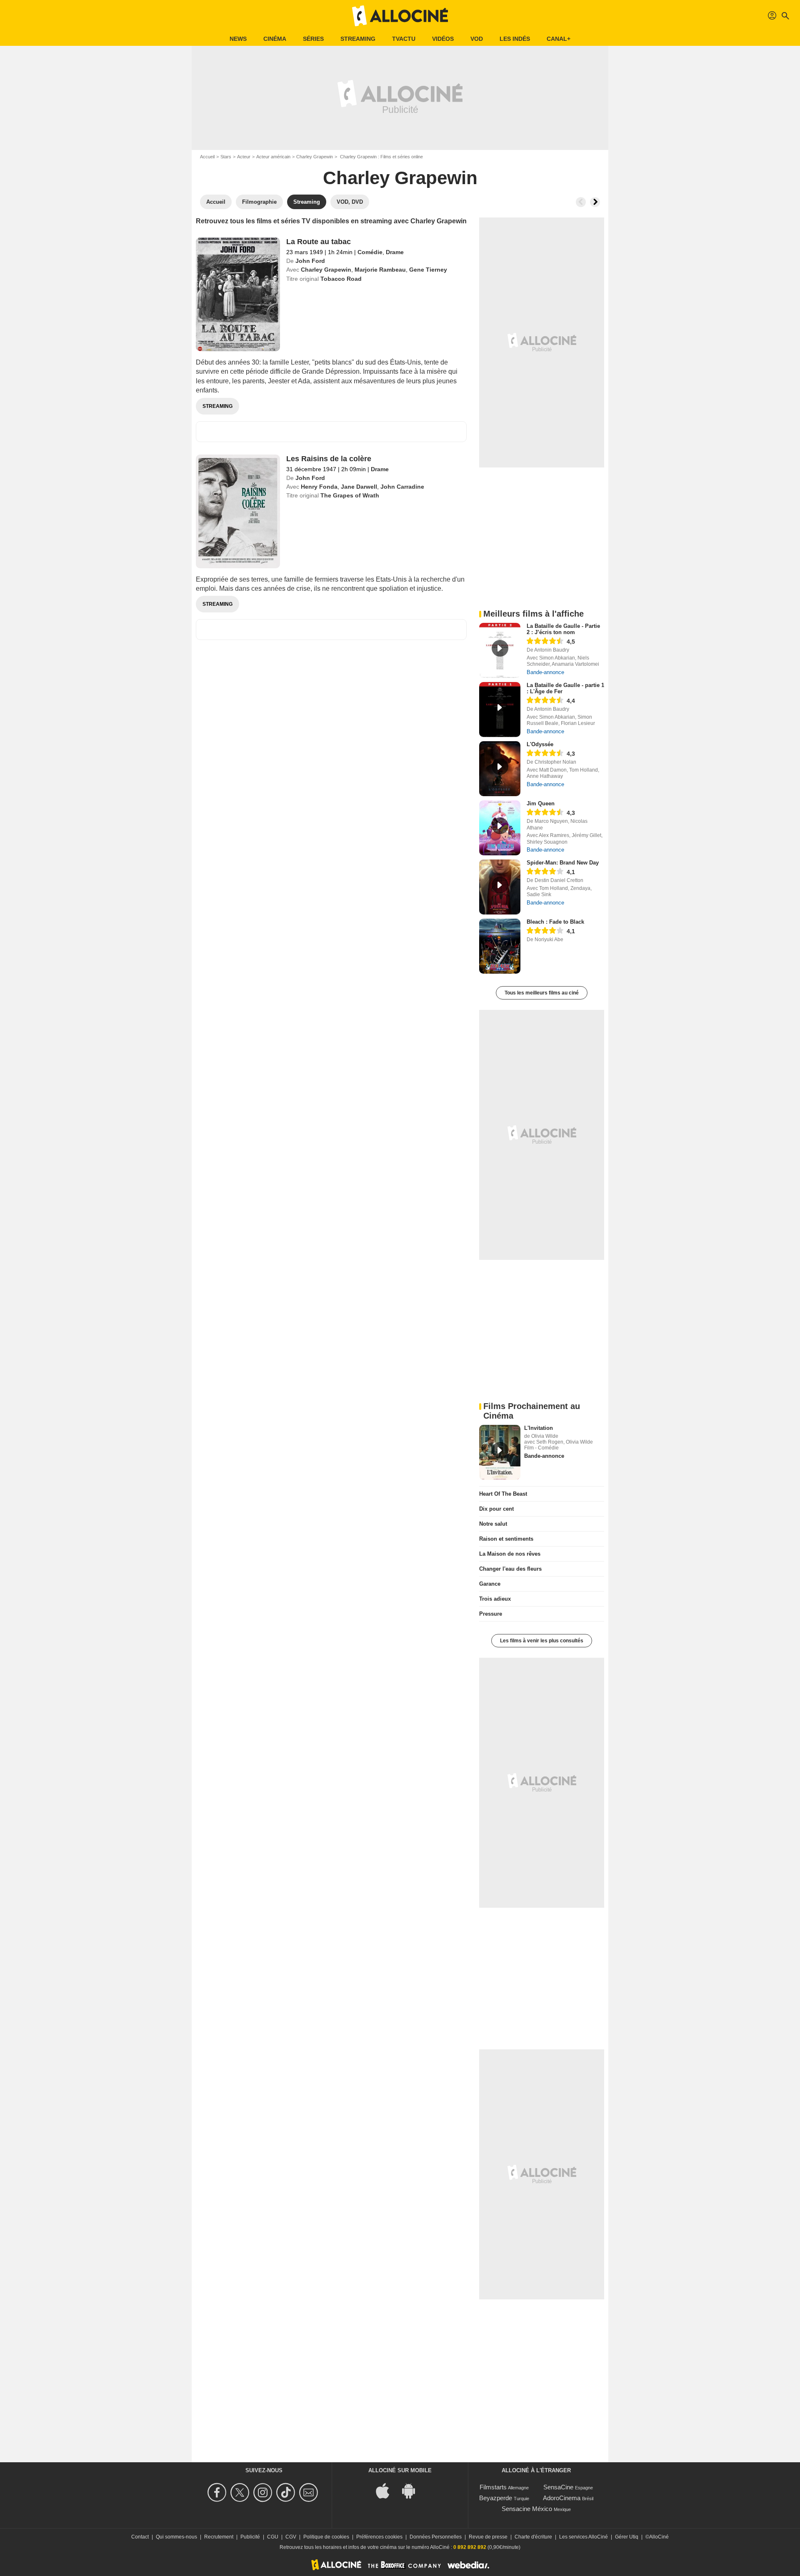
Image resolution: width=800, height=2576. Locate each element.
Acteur (244, 157)
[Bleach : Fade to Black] (500, 946)
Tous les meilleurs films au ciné (542, 993)
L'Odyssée (540, 744)
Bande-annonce (545, 672)
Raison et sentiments (506, 1539)
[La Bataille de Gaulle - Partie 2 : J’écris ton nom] (500, 650)
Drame (395, 252)
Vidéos (443, 39)
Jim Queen (541, 803)
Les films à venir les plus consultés (542, 1641)
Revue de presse (488, 2537)
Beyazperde (496, 2498)
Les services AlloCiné (584, 2537)
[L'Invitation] (500, 1452)
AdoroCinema (562, 2498)
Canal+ (559, 39)
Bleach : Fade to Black (555, 922)
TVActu (404, 39)
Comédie (370, 252)
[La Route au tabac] (238, 294)
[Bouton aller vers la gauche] (581, 202)
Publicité (250, 2537)
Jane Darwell (359, 487)
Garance (490, 1584)
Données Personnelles (436, 2537)
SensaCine (558, 2487)
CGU (273, 2537)
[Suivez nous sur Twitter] (241, 2492)
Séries (313, 39)
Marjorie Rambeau (380, 270)
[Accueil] (400, 16)
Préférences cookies (379, 2537)
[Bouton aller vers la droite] (595, 202)
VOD (477, 39)
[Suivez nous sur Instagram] (264, 2492)
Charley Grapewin (315, 157)
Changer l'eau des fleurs (510, 1569)
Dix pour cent (496, 1509)
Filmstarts (493, 2487)
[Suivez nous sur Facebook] (218, 2492)
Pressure (491, 1614)
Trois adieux (495, 1599)
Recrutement (219, 2537)
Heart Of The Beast (503, 1494)
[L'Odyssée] (500, 769)
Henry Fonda (319, 487)
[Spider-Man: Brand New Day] (500, 887)
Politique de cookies (326, 2537)
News (238, 39)
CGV (291, 2537)
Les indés (515, 39)
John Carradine (402, 487)
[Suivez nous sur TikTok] (287, 2492)
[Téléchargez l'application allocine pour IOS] (387, 2490)
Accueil (207, 157)
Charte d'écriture (533, 2537)
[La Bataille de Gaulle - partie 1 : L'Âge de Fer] (500, 710)
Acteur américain (273, 157)
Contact (140, 2537)
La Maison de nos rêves (510, 1554)
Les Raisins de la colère (329, 459)
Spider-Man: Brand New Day (563, 863)
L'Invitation (539, 1428)
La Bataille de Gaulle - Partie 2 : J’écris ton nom (563, 629)
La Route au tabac (319, 242)
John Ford (310, 261)
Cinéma (275, 39)
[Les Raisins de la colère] (238, 511)
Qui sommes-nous (176, 2537)
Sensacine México (527, 2509)
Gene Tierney (428, 270)
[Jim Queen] (500, 828)
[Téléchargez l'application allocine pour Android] (413, 2490)
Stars (226, 157)
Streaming (358, 39)
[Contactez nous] (310, 2492)
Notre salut (493, 1524)
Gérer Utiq (627, 2537)
